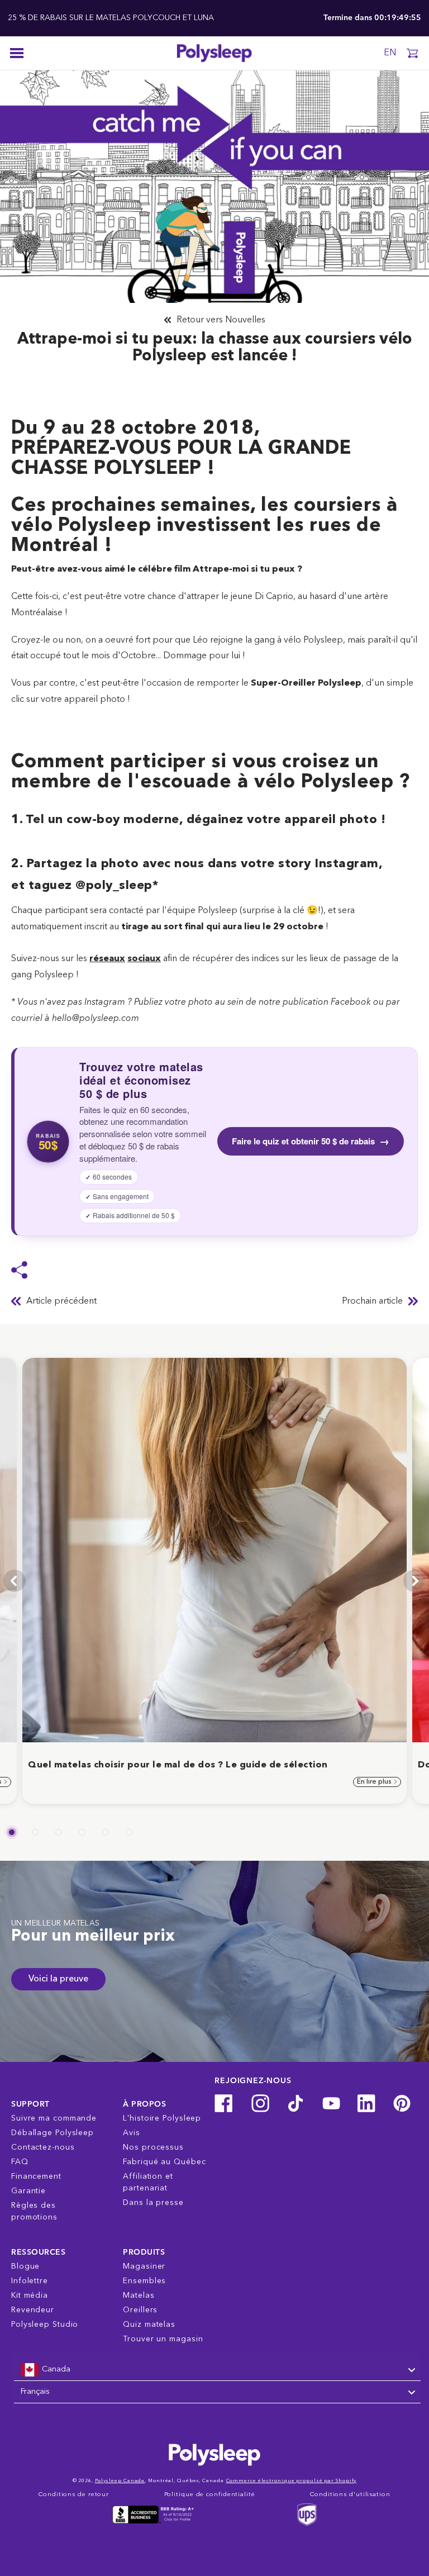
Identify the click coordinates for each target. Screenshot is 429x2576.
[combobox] (217, 2370)
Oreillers (140, 2310)
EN (390, 53)
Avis (132, 2133)
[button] (412, 53)
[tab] (12, 1832)
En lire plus (375, 1782)
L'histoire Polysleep (162, 2118)
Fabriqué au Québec (164, 2162)
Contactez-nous (43, 2147)
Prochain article (372, 1301)
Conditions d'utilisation (350, 2495)
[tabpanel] (214, 1581)
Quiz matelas (149, 2325)
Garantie (28, 2191)
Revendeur (33, 2310)
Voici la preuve (58, 1979)
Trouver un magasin (163, 2339)
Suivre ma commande (54, 2118)
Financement (36, 2176)
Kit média (30, 2295)
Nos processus (153, 2147)
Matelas (139, 2295)
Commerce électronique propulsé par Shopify (292, 2481)
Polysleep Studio (45, 2325)
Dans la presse (153, 2203)
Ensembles (144, 2281)
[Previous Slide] (15, 1581)
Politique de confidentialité (210, 2495)
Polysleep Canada (120, 2481)
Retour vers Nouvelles (221, 320)
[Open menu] (17, 53)
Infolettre (30, 2281)
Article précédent (61, 1301)
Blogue (25, 2266)
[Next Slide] (414, 1581)
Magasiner (144, 2266)
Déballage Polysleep (53, 2133)
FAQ (20, 2162)
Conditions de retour (74, 2495)
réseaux (107, 959)
